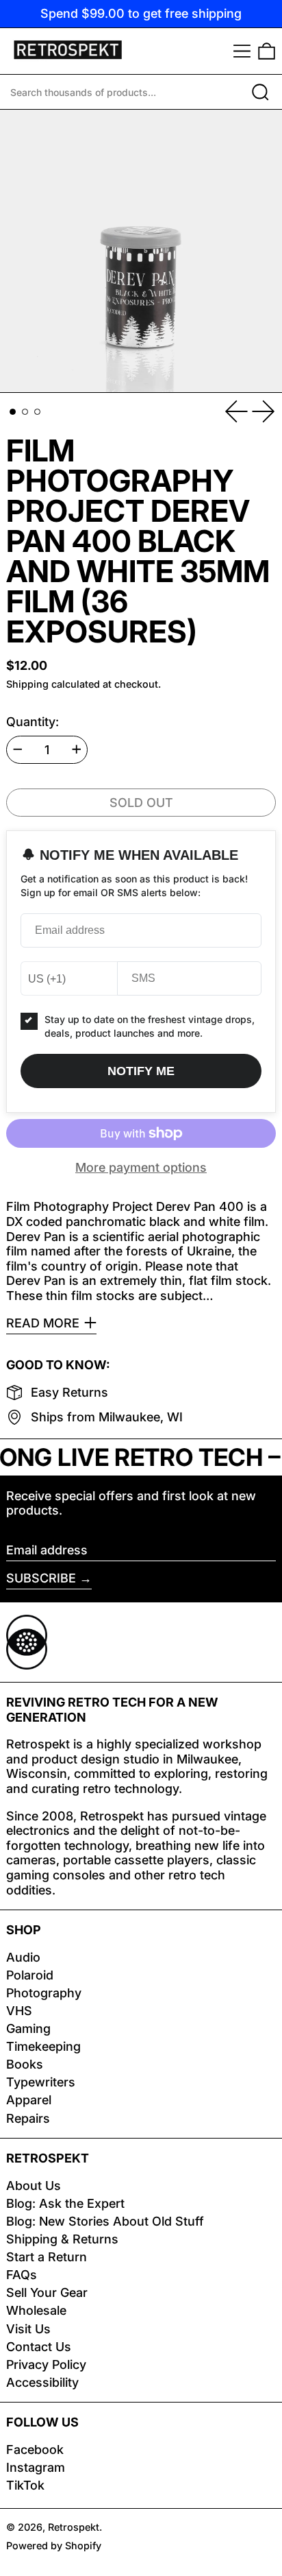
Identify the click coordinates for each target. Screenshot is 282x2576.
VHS (19, 2011)
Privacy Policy (46, 2364)
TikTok (25, 2485)
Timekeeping (43, 2046)
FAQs (22, 2275)
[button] (267, 51)
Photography (44, 1993)
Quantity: (33, 722)
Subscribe (41, 1578)
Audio (23, 1957)
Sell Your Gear (47, 2292)
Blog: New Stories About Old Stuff (105, 2221)
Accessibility (42, 2382)
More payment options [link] (141, 1167)
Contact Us (39, 2347)
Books (25, 2064)
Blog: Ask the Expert (65, 2203)
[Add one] (77, 749)
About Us (34, 2186)
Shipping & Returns (62, 2239)
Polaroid (30, 1975)
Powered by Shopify (54, 2545)
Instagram (36, 2467)
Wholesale (36, 2310)
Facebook (35, 2449)
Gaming (28, 2029)
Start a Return (47, 2257)
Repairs (28, 2118)
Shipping (27, 684)
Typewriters (41, 2082)
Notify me (141, 1071)
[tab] (13, 412)
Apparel (29, 2100)
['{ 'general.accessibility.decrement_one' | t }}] (18, 749)
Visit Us (28, 2329)
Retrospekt (74, 2527)
